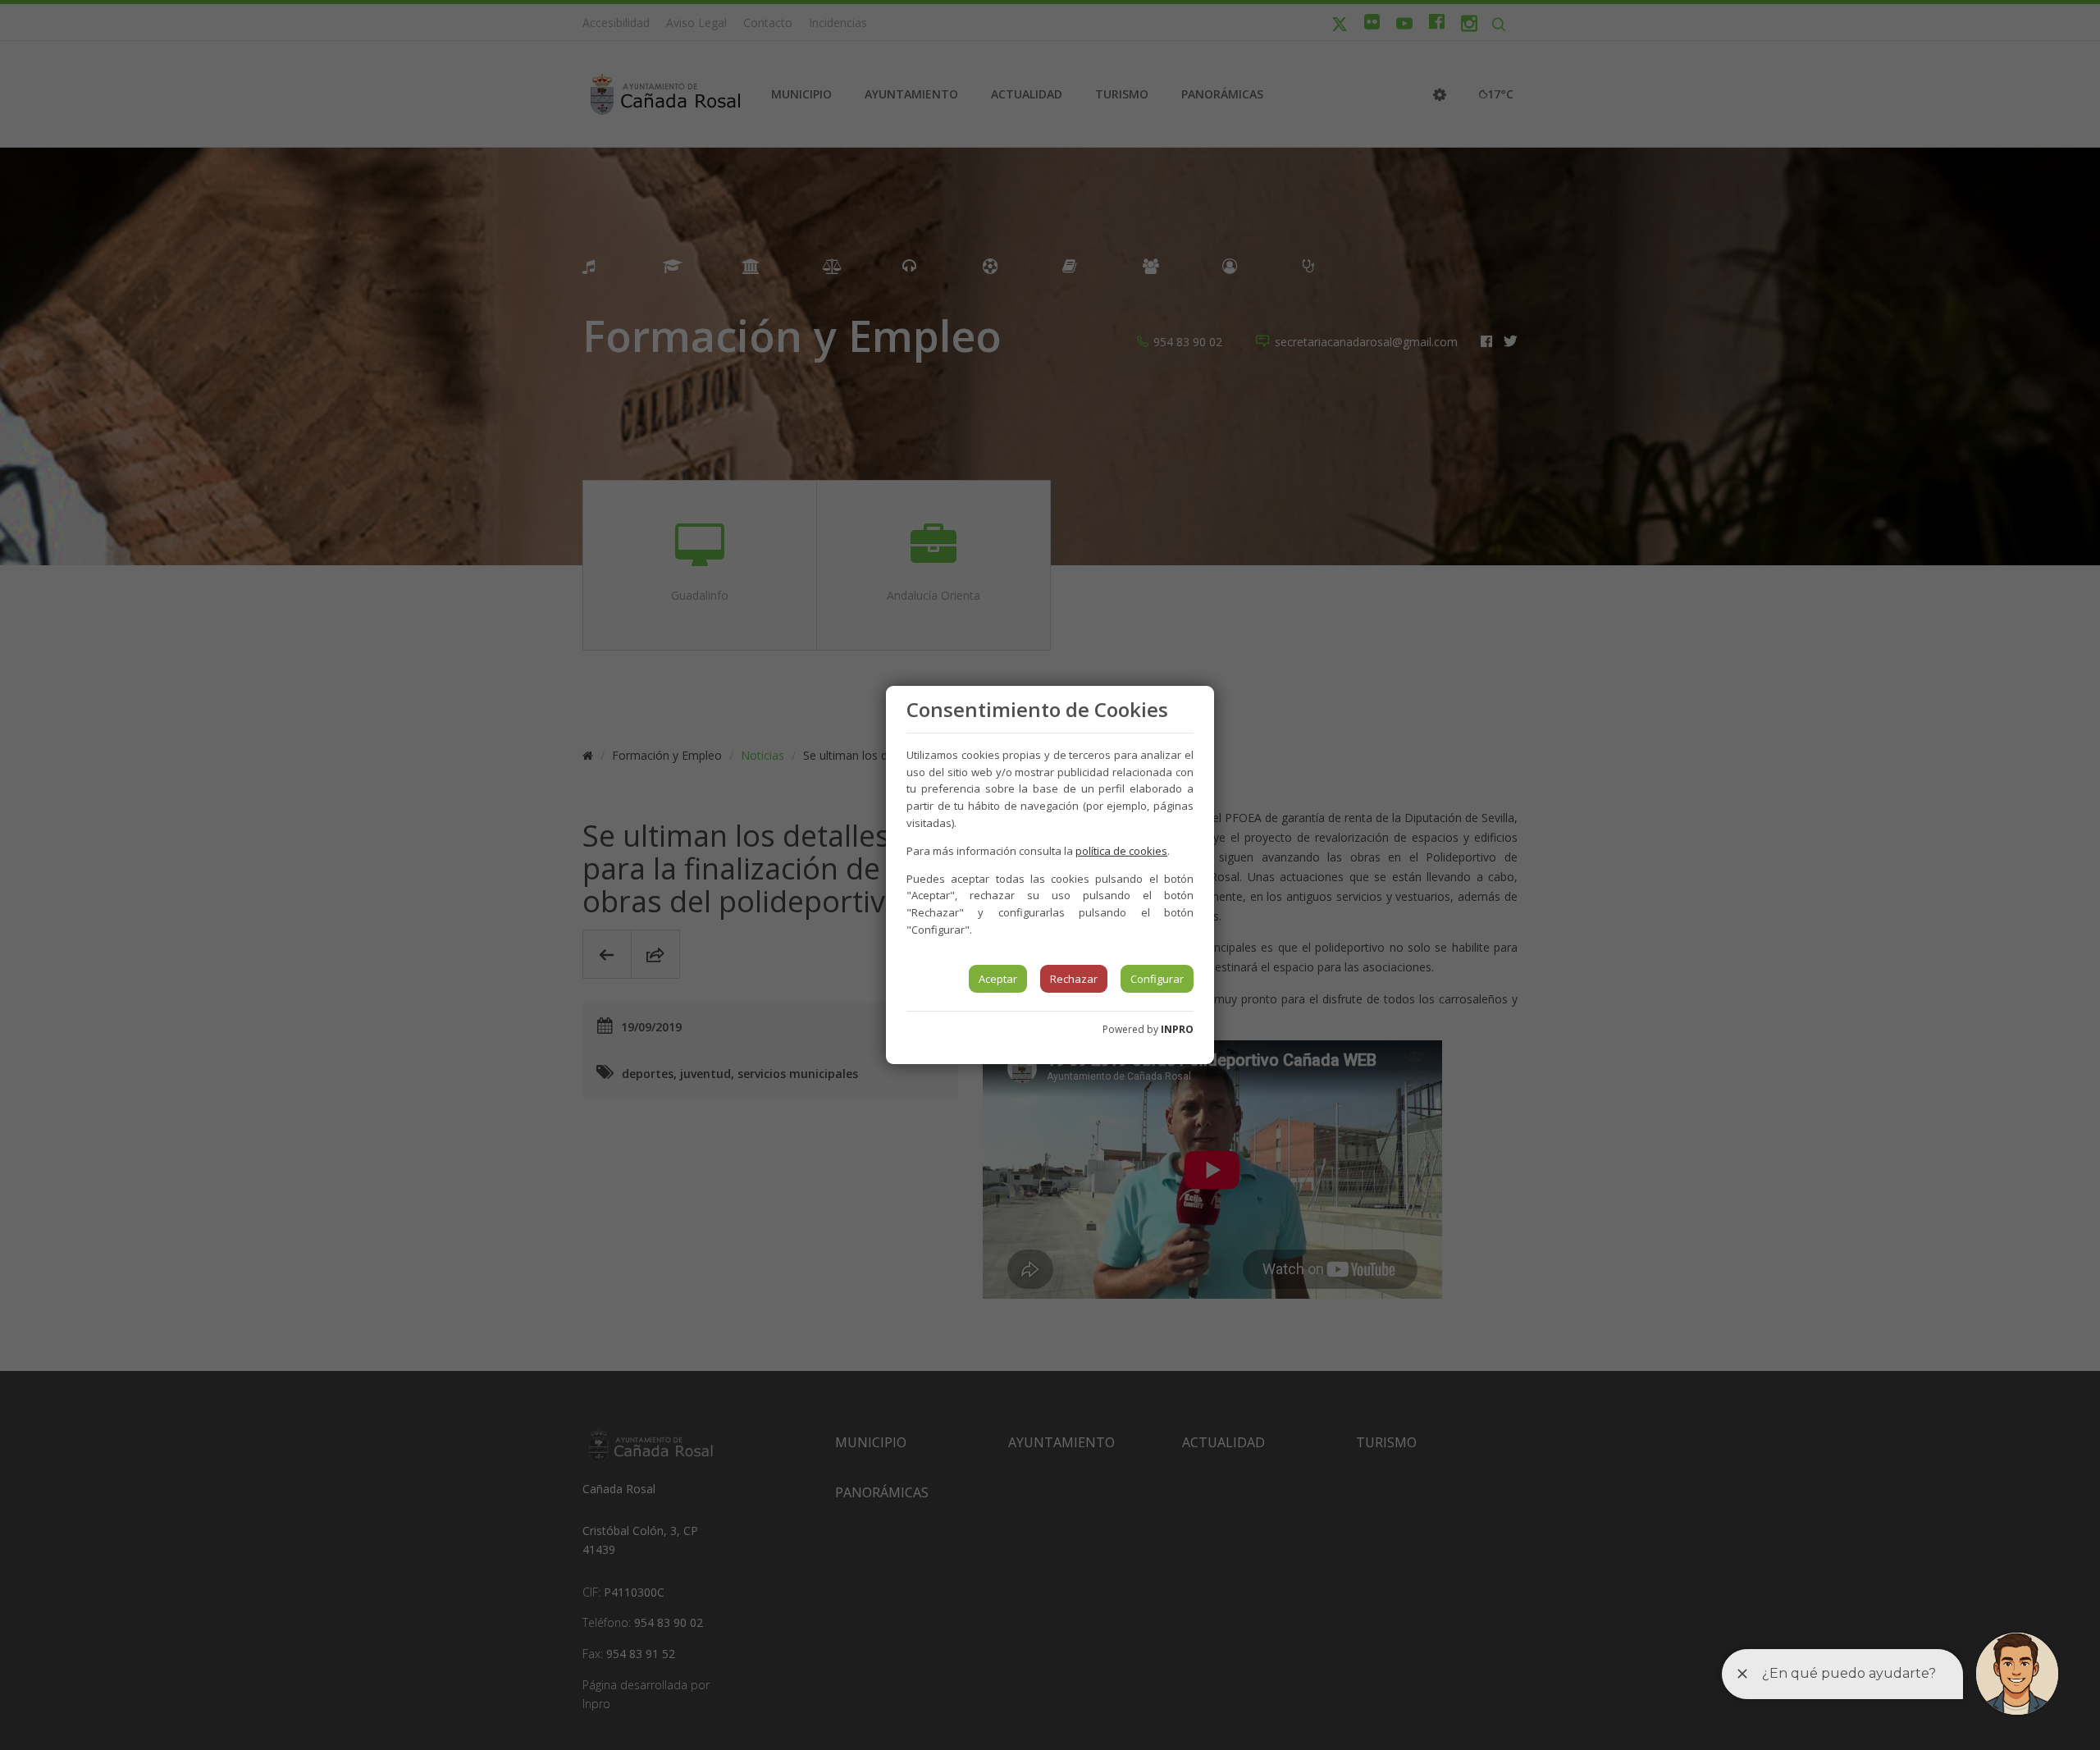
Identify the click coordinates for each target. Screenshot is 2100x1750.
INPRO (1177, 1029)
